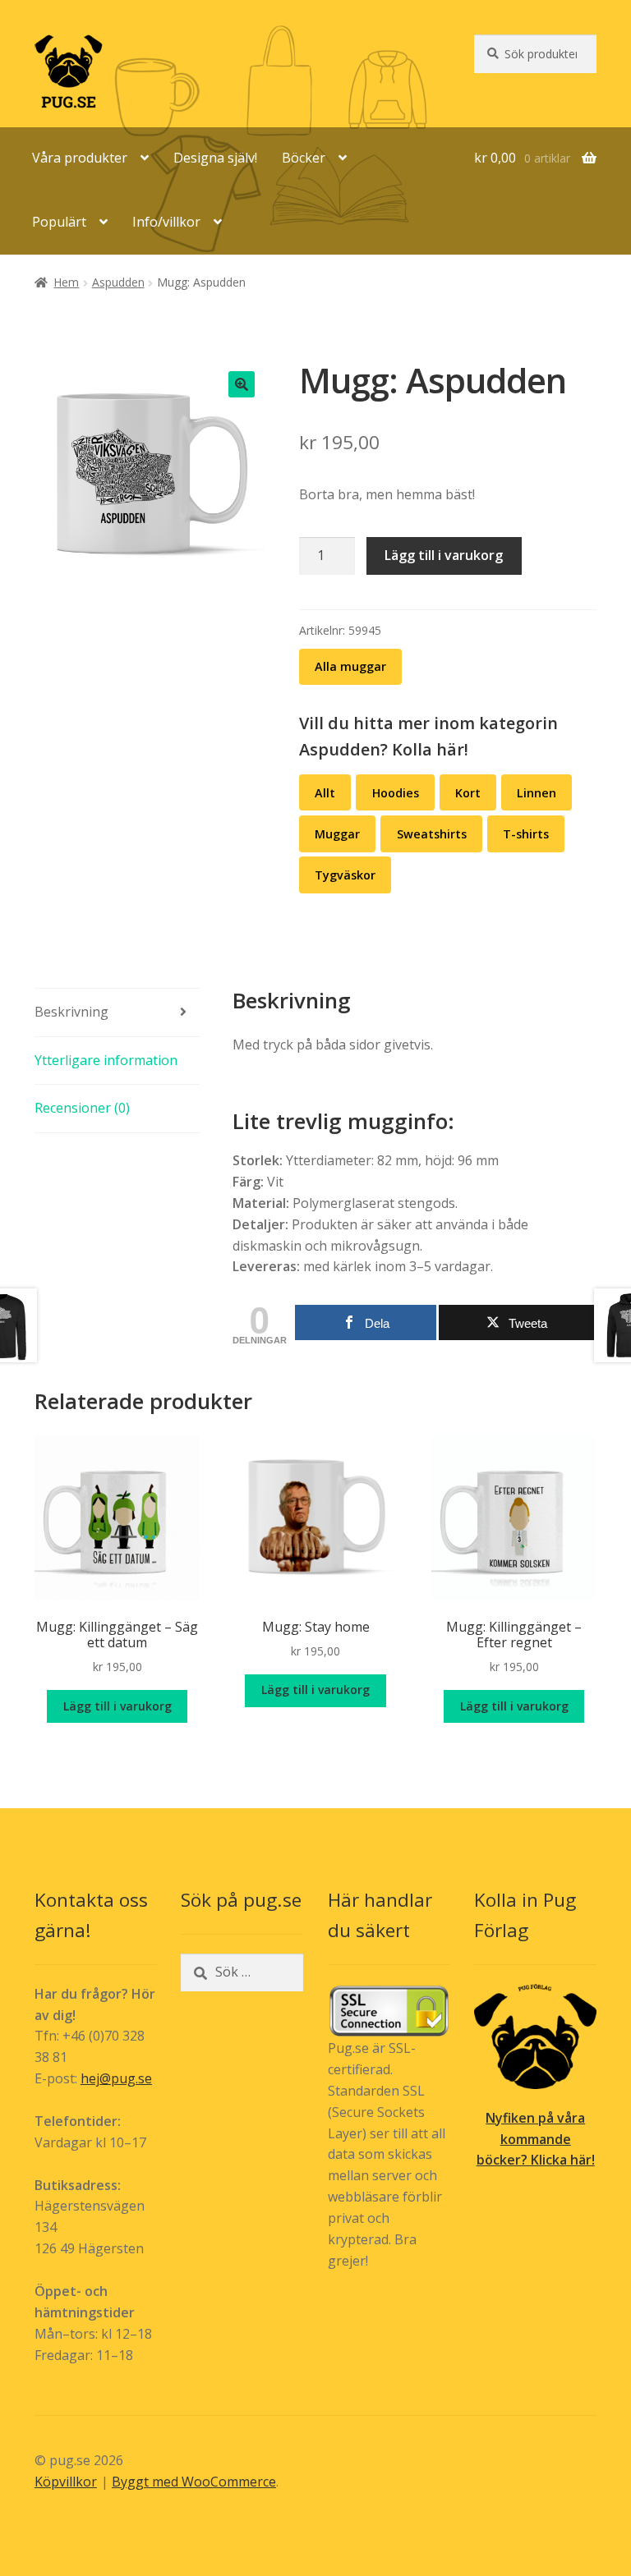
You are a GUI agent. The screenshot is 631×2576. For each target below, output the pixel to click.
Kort (468, 793)
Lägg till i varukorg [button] (117, 1706)
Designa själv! (215, 158)
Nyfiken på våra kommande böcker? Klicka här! (536, 2139)
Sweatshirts (432, 834)
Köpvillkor (66, 2482)
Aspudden (118, 282)
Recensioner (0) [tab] (82, 1108)
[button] (242, 384)
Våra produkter (80, 158)
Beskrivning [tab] (71, 1012)
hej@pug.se (116, 2078)
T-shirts (526, 834)
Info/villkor (166, 222)
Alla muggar (350, 666)
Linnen (537, 793)
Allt (325, 793)
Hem (66, 282)
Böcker (304, 158)
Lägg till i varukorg (444, 555)
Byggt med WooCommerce (194, 2482)
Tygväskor (345, 875)
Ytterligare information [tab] (106, 1060)
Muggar (337, 834)
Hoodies (396, 793)
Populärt (59, 222)
